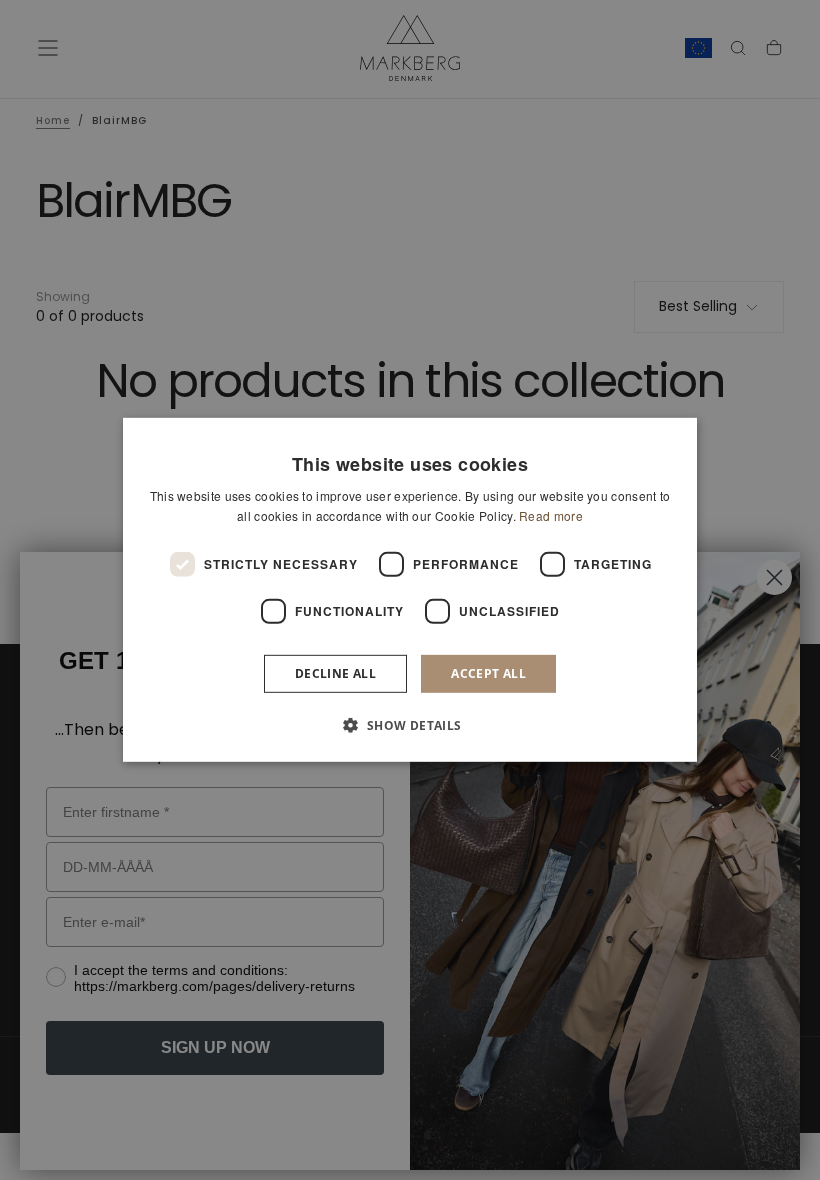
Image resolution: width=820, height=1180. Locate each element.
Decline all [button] (335, 673)
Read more (551, 515)
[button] (409, 725)
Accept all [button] (488, 673)
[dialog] (410, 590)
